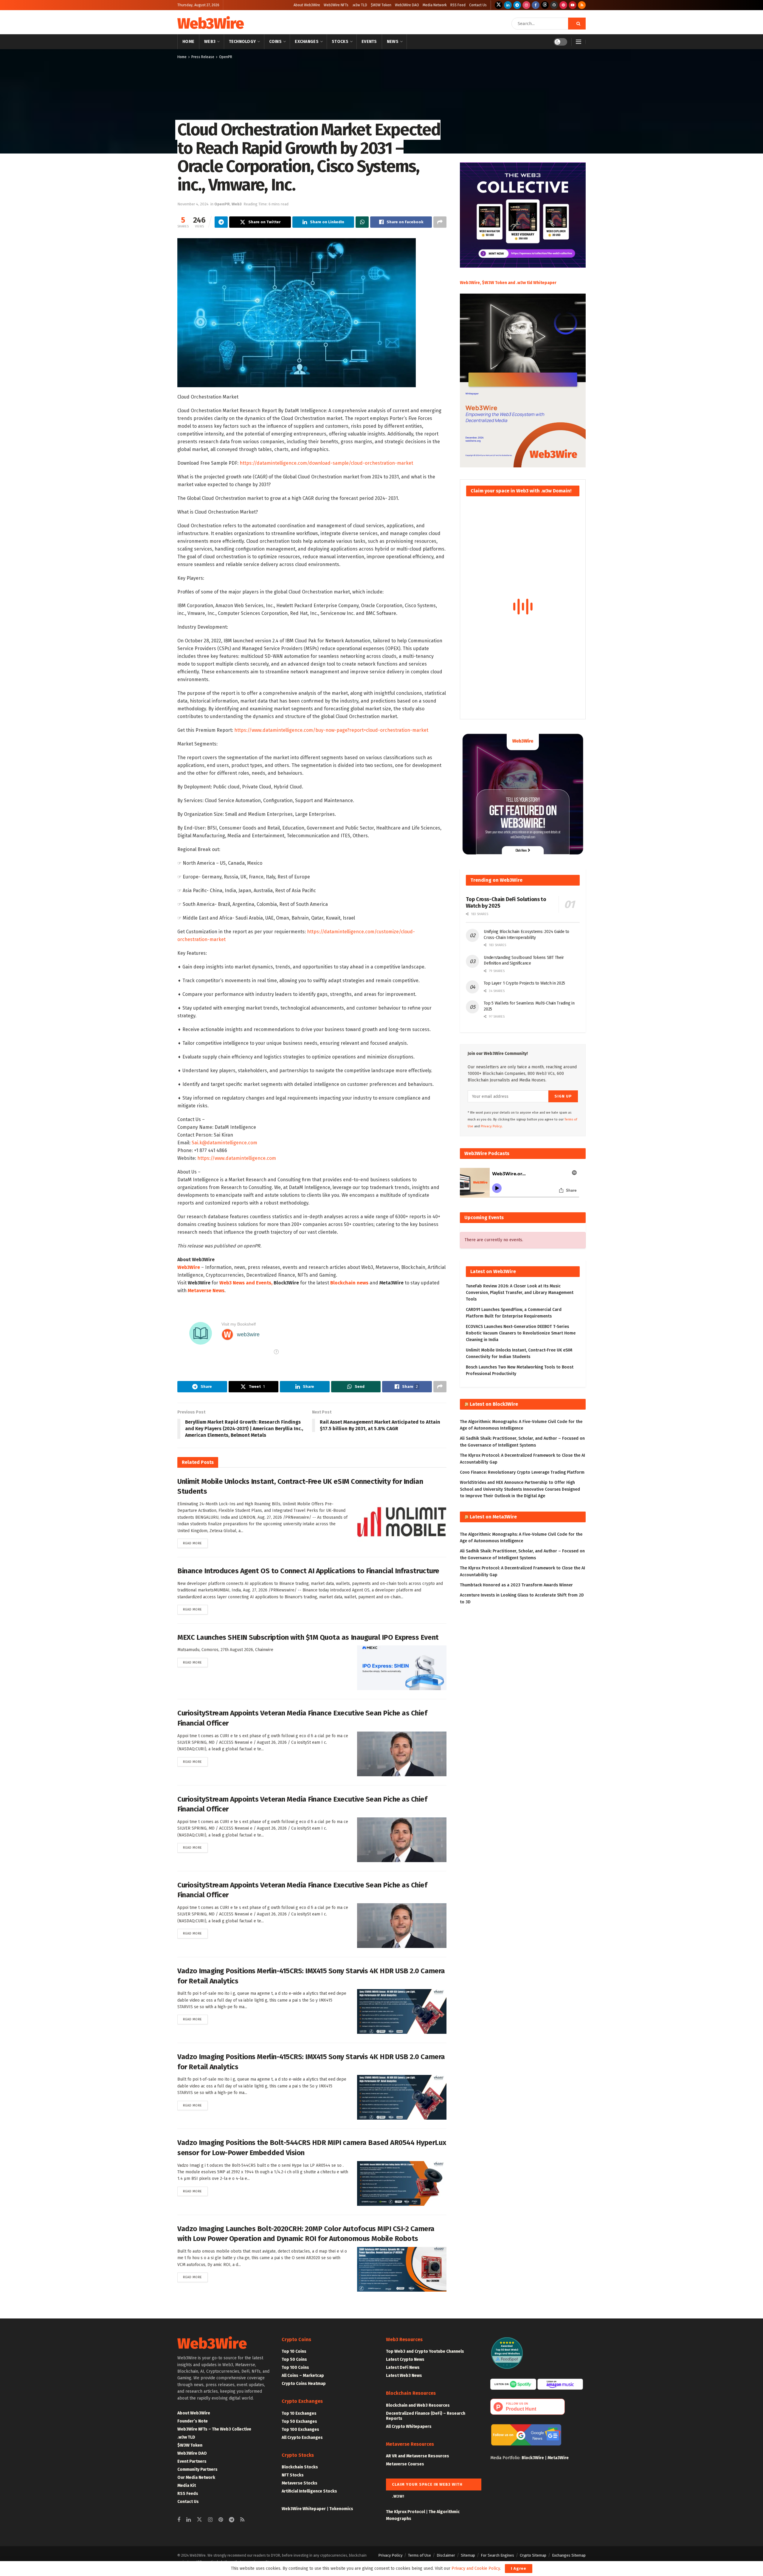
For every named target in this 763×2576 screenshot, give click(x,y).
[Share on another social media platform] (440, 222)
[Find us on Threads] (545, 5)
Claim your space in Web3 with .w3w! (427, 2486)
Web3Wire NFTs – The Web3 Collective (214, 2429)
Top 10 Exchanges (299, 2413)
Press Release (203, 57)
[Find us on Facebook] (536, 5)
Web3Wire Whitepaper (304, 2509)
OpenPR (226, 57)
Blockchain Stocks (300, 2467)
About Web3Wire (307, 5)
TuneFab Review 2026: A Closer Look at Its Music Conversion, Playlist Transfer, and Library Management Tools (520, 1293)
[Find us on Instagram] (526, 5)
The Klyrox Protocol (405, 2512)
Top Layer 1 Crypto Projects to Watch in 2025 (524, 983)
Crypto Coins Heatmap (304, 2384)
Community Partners (197, 2469)
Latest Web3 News (404, 2376)
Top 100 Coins (295, 2367)
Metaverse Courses (405, 2464)
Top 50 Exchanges (299, 2421)
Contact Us (478, 5)
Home (188, 42)
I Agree (519, 2568)
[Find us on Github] (554, 5)
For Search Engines (497, 2555)
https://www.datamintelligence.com (237, 1158)
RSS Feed (458, 5)
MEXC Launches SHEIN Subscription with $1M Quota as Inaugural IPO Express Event (308, 1637)
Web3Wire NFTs (336, 5)
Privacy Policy (390, 2555)
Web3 (210, 42)
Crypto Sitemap (533, 2555)
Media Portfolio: (506, 2458)
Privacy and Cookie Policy (476, 2568)
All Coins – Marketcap (303, 2376)
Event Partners (192, 2461)
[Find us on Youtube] (573, 5)
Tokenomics (341, 2509)
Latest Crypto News (405, 2359)
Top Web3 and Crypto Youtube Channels (425, 2351)
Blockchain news (349, 1283)
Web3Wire (210, 24)
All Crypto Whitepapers (409, 2427)
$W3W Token (381, 5)
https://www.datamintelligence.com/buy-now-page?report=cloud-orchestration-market (331, 730)
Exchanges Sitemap (569, 2555)
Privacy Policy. (492, 1126)
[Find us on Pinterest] (563, 5)
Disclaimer (446, 2555)
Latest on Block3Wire (494, 1404)
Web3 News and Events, (246, 1283)
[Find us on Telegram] (517, 5)
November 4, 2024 (193, 204)
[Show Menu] (579, 42)
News (393, 42)
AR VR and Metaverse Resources (418, 2456)
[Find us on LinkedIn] (508, 5)
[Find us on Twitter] (499, 5)
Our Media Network (196, 2477)
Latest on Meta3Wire (493, 1517)
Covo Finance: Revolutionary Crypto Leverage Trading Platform (522, 1472)
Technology (242, 42)
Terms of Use (420, 2555)
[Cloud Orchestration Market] (297, 312)
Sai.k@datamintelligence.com (224, 1143)
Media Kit (187, 2486)
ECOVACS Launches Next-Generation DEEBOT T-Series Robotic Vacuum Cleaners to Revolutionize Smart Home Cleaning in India (521, 1333)
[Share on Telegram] (221, 222)
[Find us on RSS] (582, 5)
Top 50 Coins (294, 2359)
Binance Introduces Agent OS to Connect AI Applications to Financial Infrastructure (308, 1571)
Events (369, 42)
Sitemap (468, 2555)
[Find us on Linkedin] (189, 2520)
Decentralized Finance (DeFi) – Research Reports (426, 2416)
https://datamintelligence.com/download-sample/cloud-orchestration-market (326, 463)
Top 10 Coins (294, 2351)
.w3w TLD (360, 5)
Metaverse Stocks (300, 2483)
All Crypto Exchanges (302, 2438)
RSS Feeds (188, 2494)
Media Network (435, 5)
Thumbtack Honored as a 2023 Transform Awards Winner (516, 1585)
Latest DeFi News (403, 2367)
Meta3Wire (558, 2458)
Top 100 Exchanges (300, 2429)
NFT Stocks (293, 2475)
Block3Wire (533, 2458)
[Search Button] (577, 24)
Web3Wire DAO (407, 5)
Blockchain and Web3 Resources (418, 2405)
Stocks (340, 42)
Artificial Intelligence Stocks (309, 2491)
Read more (195, 1543)
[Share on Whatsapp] (362, 222)
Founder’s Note (193, 2421)
